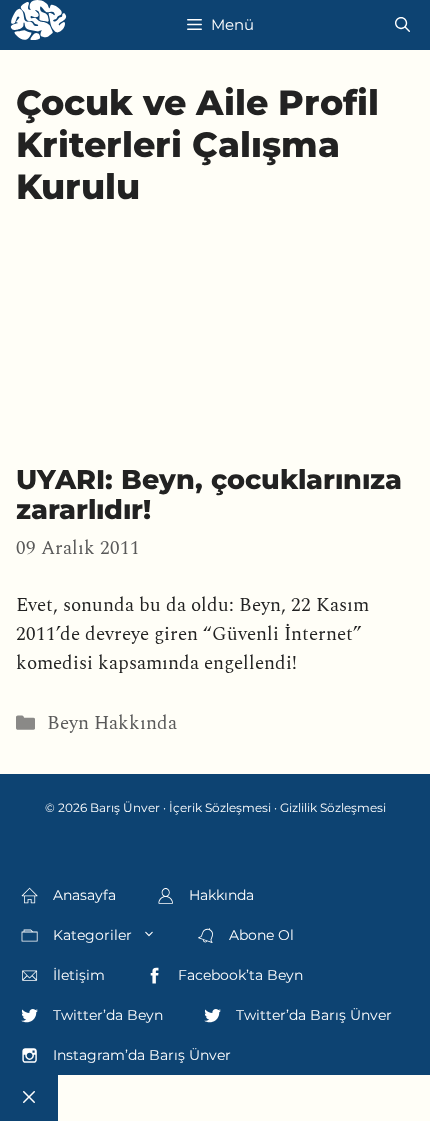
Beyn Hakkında (112, 723)
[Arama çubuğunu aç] (402, 25)
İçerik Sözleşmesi (220, 807)
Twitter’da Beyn (106, 1015)
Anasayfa (82, 895)
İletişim (77, 975)
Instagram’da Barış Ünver (140, 1055)
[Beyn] (38, 25)
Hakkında (219, 895)
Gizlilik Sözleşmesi (333, 807)
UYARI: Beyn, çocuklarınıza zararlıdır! (209, 494)
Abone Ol (259, 935)
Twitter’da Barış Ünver (312, 1015)
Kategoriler (90, 935)
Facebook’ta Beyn (238, 975)
